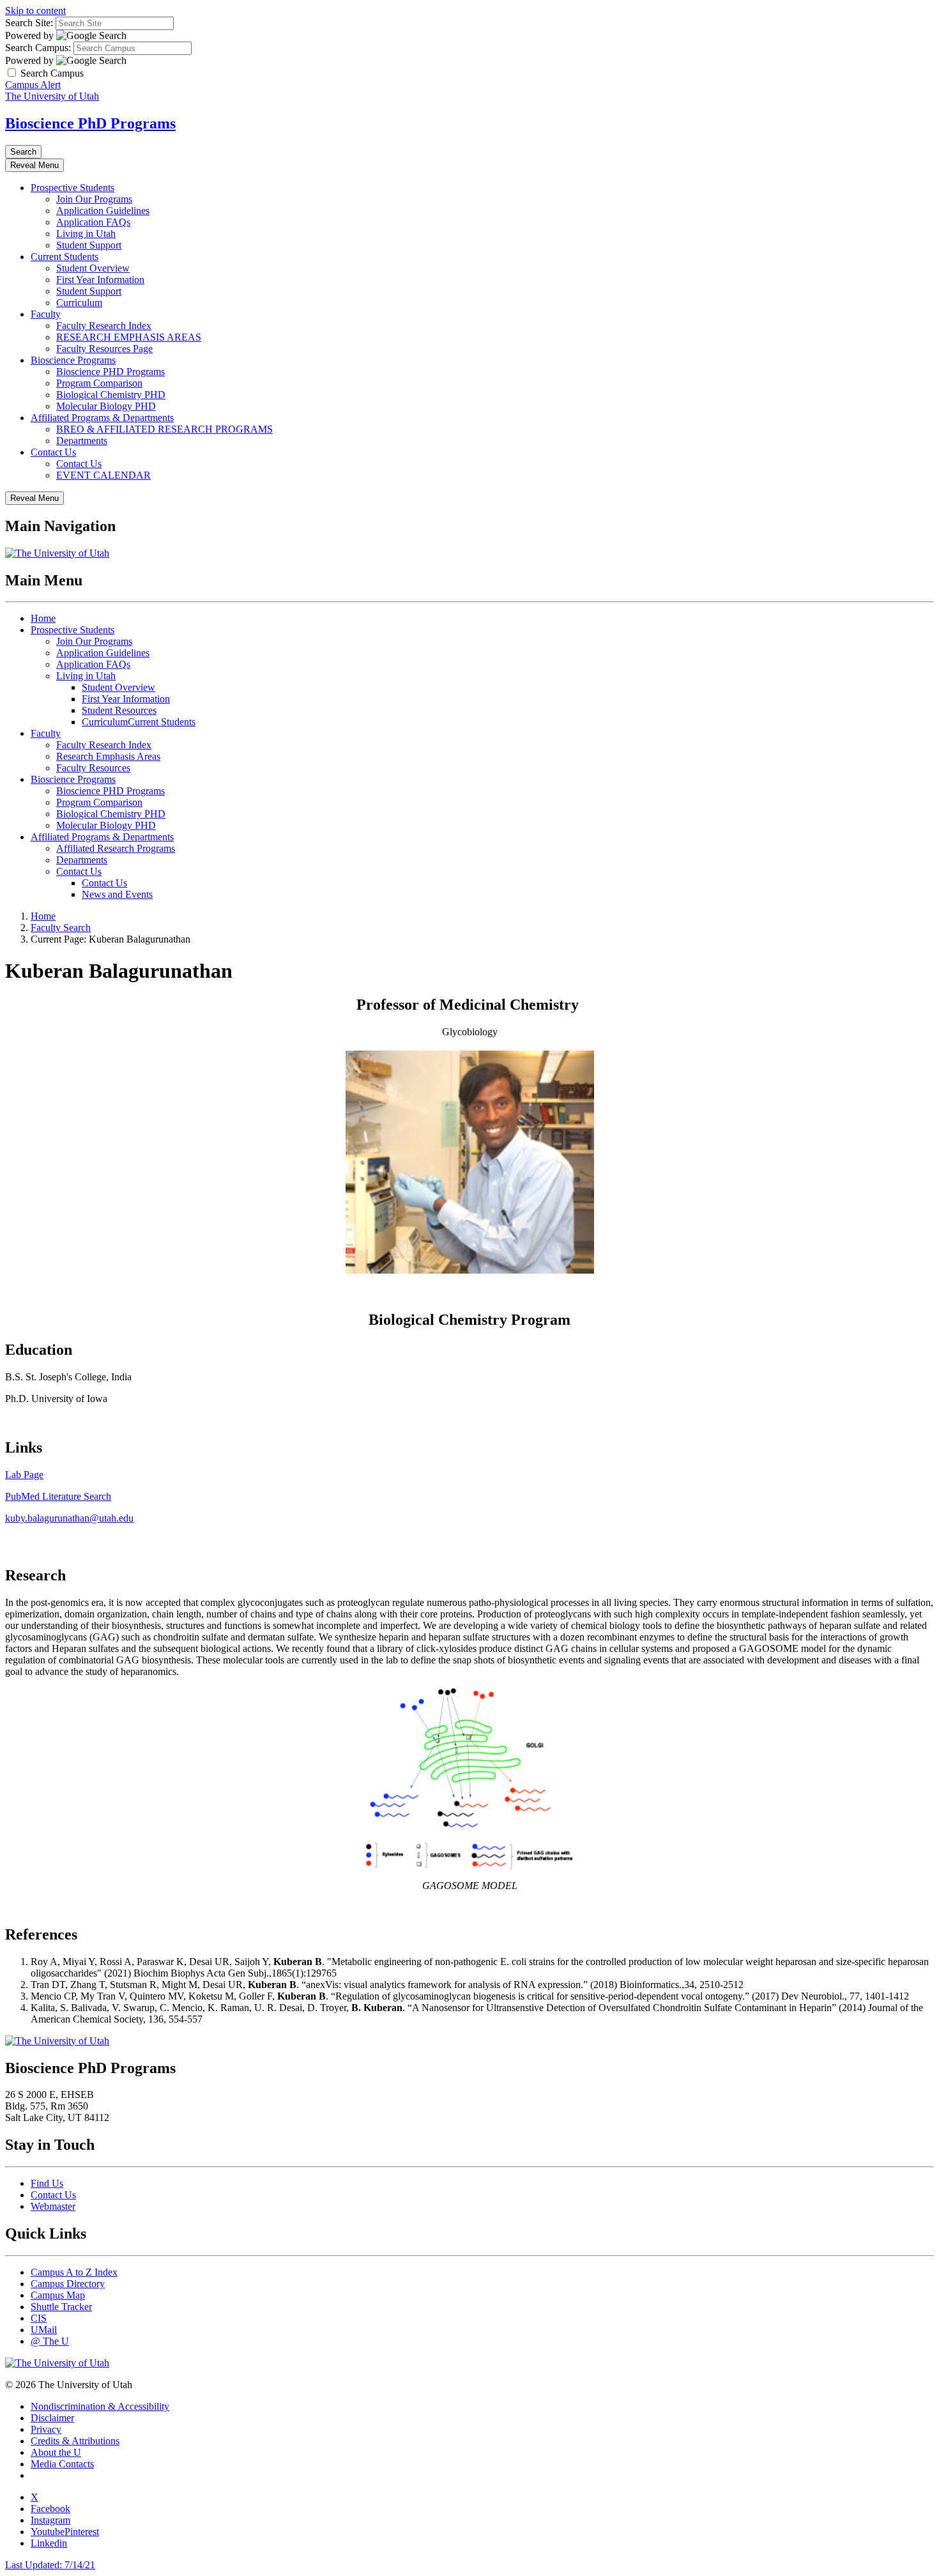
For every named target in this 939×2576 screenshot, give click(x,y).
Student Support (89, 245)
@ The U (50, 2341)
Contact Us (53, 452)
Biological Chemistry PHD (111, 395)
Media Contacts (62, 2464)
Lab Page (24, 1475)
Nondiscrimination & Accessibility (100, 2406)
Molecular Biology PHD (106, 406)
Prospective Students (73, 188)
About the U (56, 2452)
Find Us (47, 2183)
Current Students (65, 257)
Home (43, 618)
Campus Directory (68, 2284)
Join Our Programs (94, 199)
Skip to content (35, 11)
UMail (44, 2330)
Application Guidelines (103, 211)
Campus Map (58, 2295)
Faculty (46, 314)
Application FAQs (93, 222)
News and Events (117, 894)
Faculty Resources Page (104, 349)
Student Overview (93, 268)
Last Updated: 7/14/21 (50, 2565)
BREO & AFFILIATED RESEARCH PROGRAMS (164, 429)
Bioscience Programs (73, 360)
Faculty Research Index (104, 326)
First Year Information (100, 280)
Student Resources (119, 710)
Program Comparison (99, 383)
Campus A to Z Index (74, 2272)
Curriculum (79, 303)
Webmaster (53, 2206)
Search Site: (29, 23)
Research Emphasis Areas (108, 756)
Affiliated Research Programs (116, 848)
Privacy (46, 2429)
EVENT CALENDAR (103, 475)
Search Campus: (38, 48)
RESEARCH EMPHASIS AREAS (129, 337)
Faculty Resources (93, 768)
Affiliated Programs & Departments (102, 418)
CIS (39, 2318)
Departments (82, 441)
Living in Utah (86, 234)
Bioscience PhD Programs (90, 123)
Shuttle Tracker (61, 2307)
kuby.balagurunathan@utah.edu (69, 1518)
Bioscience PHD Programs (111, 372)
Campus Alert (33, 85)
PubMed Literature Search (58, 1496)
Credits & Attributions (75, 2441)
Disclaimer (52, 2418)
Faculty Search (61, 928)
